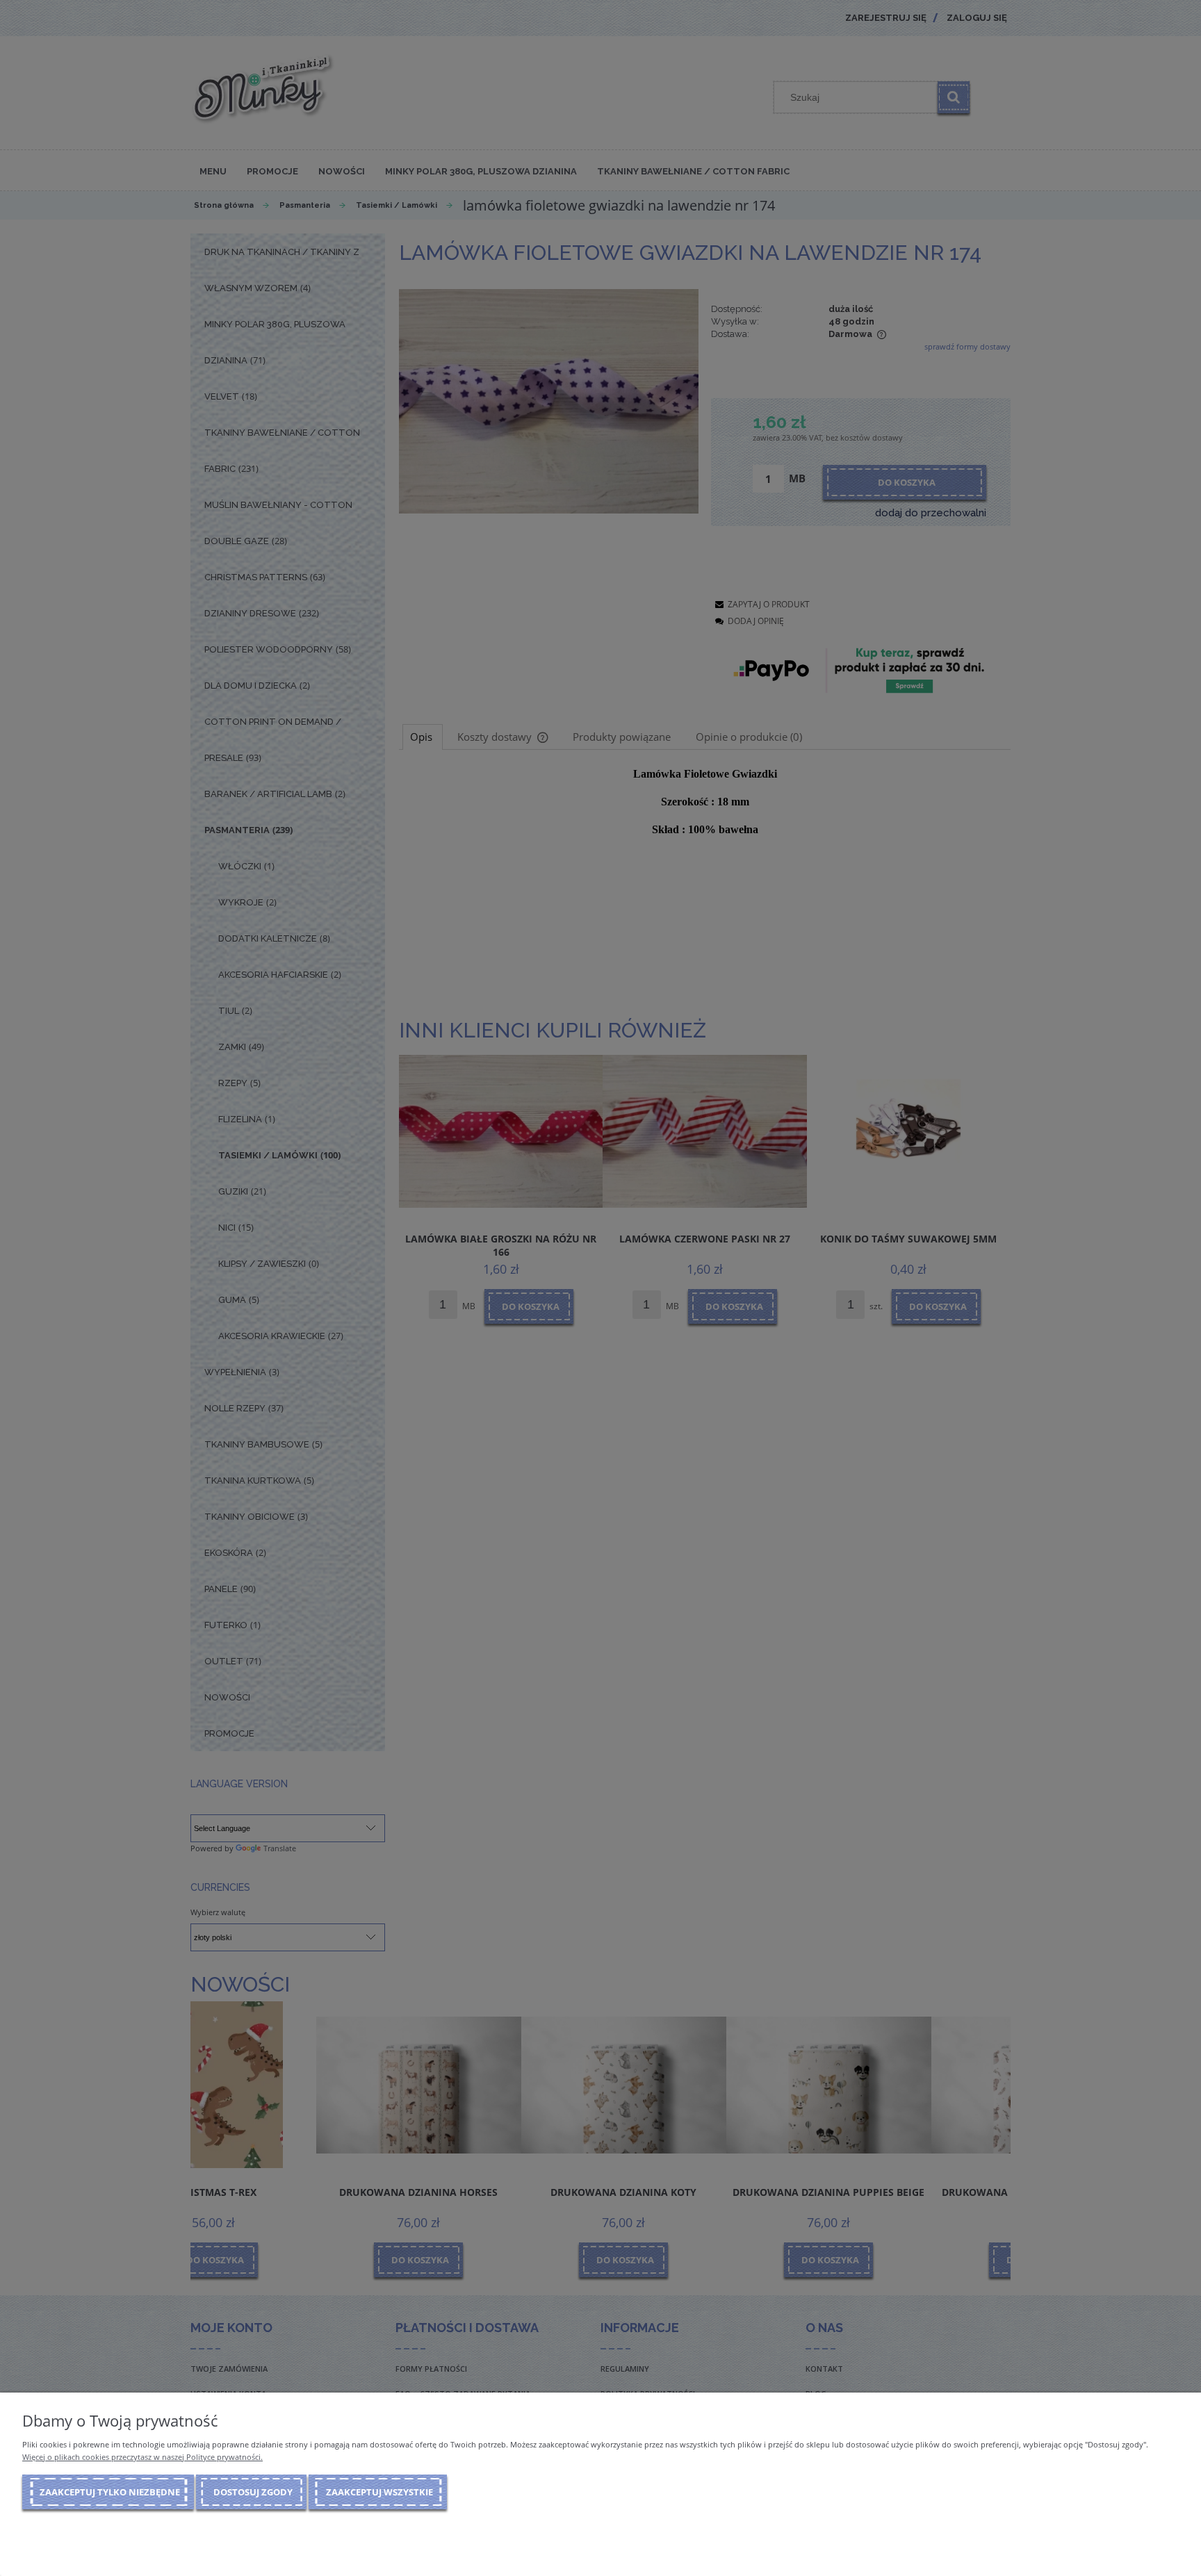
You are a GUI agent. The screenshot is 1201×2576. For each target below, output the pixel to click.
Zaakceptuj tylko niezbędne (110, 2492)
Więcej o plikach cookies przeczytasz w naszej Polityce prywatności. (142, 2457)
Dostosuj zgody (253, 2492)
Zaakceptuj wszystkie (379, 2492)
